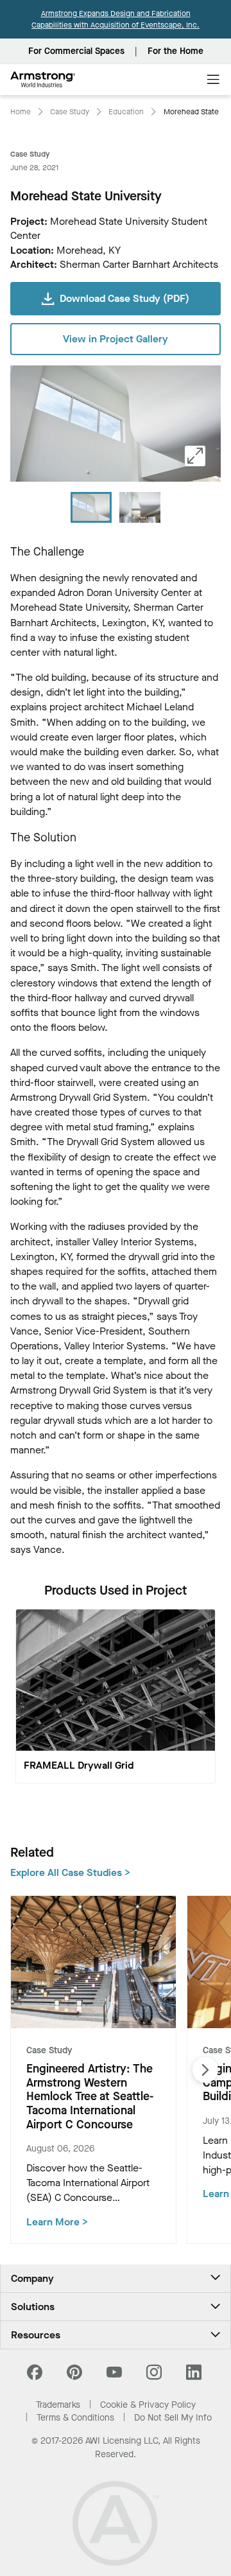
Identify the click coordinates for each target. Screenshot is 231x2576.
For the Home (175, 51)
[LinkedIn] (194, 2376)
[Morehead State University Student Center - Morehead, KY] (140, 507)
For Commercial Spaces (76, 51)
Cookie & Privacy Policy (148, 2405)
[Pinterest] (74, 2376)
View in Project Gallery (116, 339)
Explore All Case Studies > (70, 1872)
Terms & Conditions (75, 2418)
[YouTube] (114, 2376)
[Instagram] (154, 2376)
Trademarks (58, 2405)
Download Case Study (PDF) (124, 298)
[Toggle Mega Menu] (213, 80)
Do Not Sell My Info (173, 2418)
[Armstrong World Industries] (43, 80)
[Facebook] (36, 2376)
